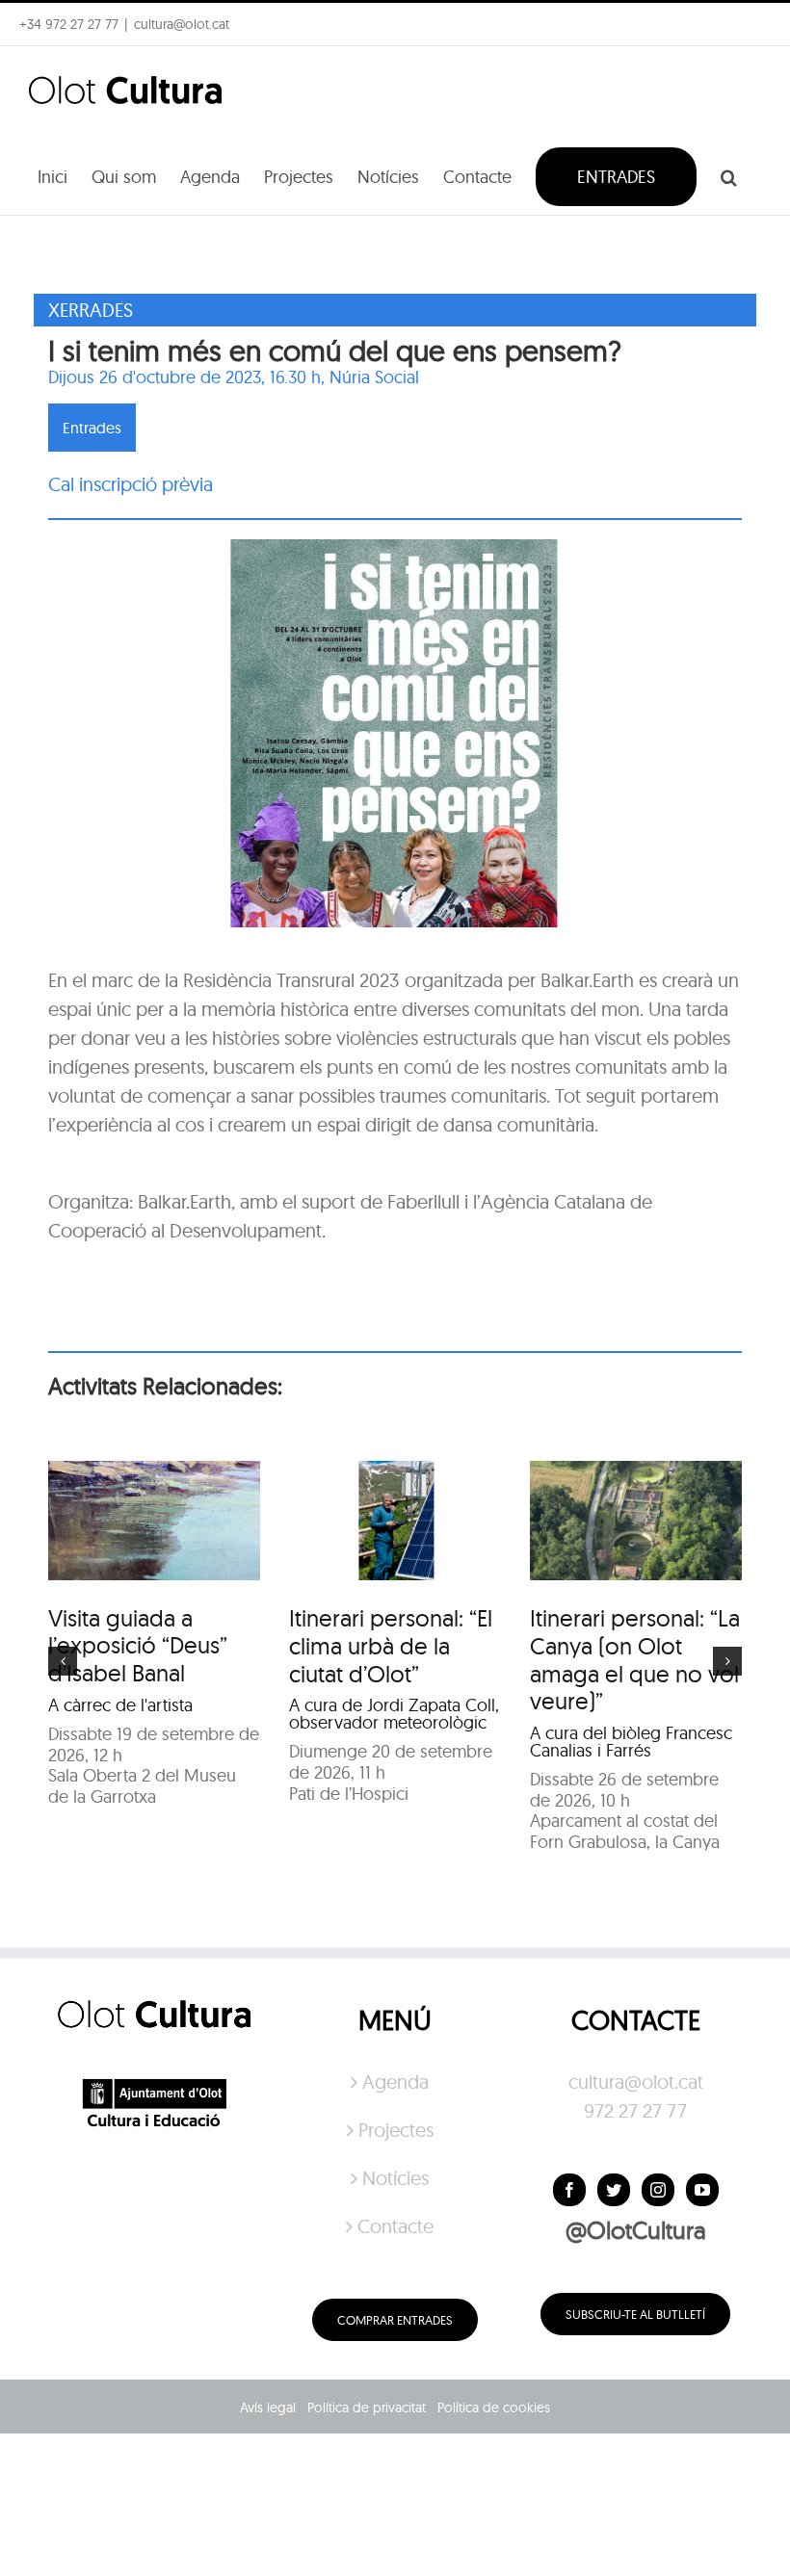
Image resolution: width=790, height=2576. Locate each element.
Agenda (395, 2082)
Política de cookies (494, 2407)
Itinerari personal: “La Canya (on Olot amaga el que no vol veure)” (635, 1659)
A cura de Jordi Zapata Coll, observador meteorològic (394, 1714)
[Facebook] (569, 2190)
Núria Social (374, 377)
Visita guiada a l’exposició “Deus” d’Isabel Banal (138, 1646)
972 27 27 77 (635, 2110)
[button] (729, 175)
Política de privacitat (367, 2407)
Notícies (395, 2178)
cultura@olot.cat (636, 2082)
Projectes (396, 2130)
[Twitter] (614, 2190)
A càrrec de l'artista (120, 1705)
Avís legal (268, 2407)
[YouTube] (702, 2190)
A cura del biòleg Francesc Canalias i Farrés (631, 1742)
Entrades (92, 428)
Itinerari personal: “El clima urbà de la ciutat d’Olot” (391, 1646)
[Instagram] (658, 2190)
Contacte (395, 2226)
